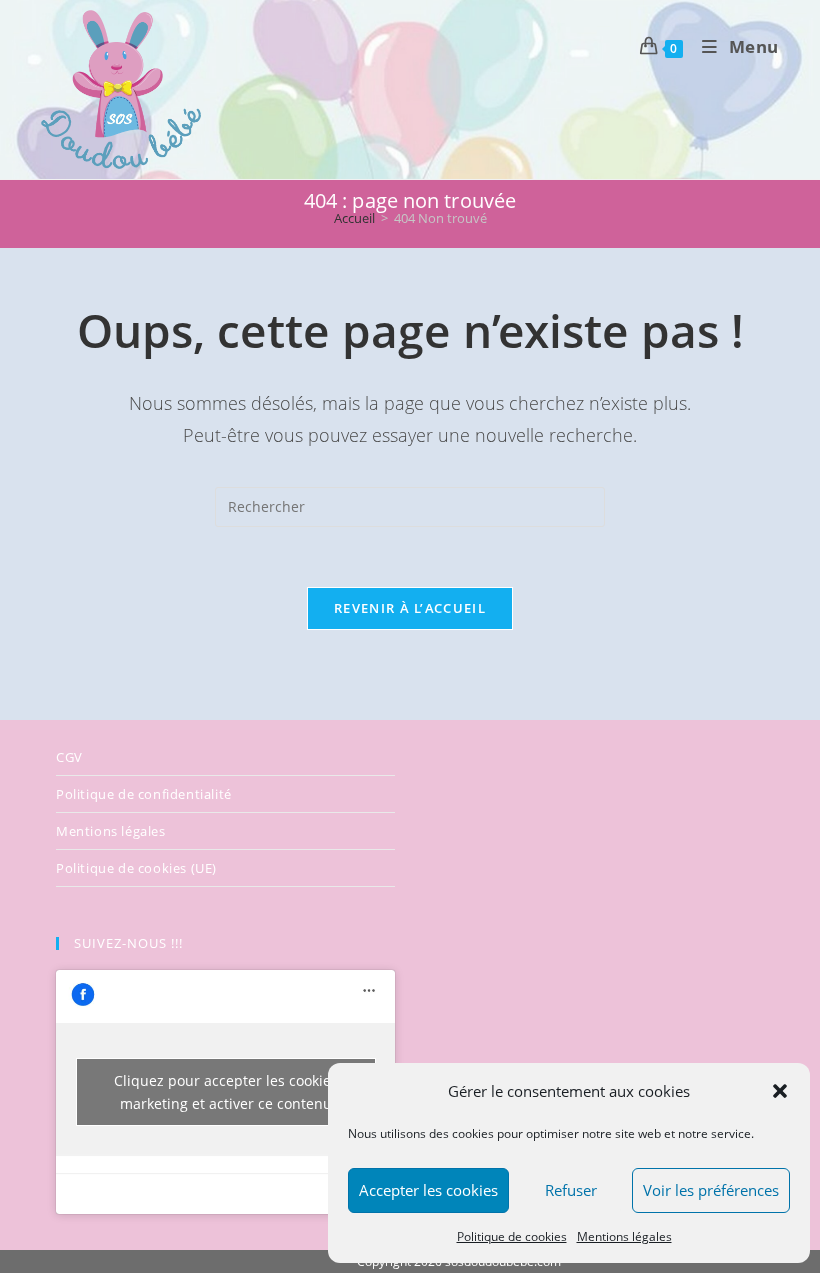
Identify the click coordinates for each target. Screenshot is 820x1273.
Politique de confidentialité (144, 794)
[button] (780, 1091)
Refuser (571, 1190)
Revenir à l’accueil (410, 608)
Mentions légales (624, 1236)
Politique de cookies (512, 1236)
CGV (69, 757)
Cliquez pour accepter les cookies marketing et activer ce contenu (226, 1092)
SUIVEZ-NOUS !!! (128, 943)
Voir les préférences (711, 1190)
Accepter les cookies (428, 1190)
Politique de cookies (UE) (136, 868)
